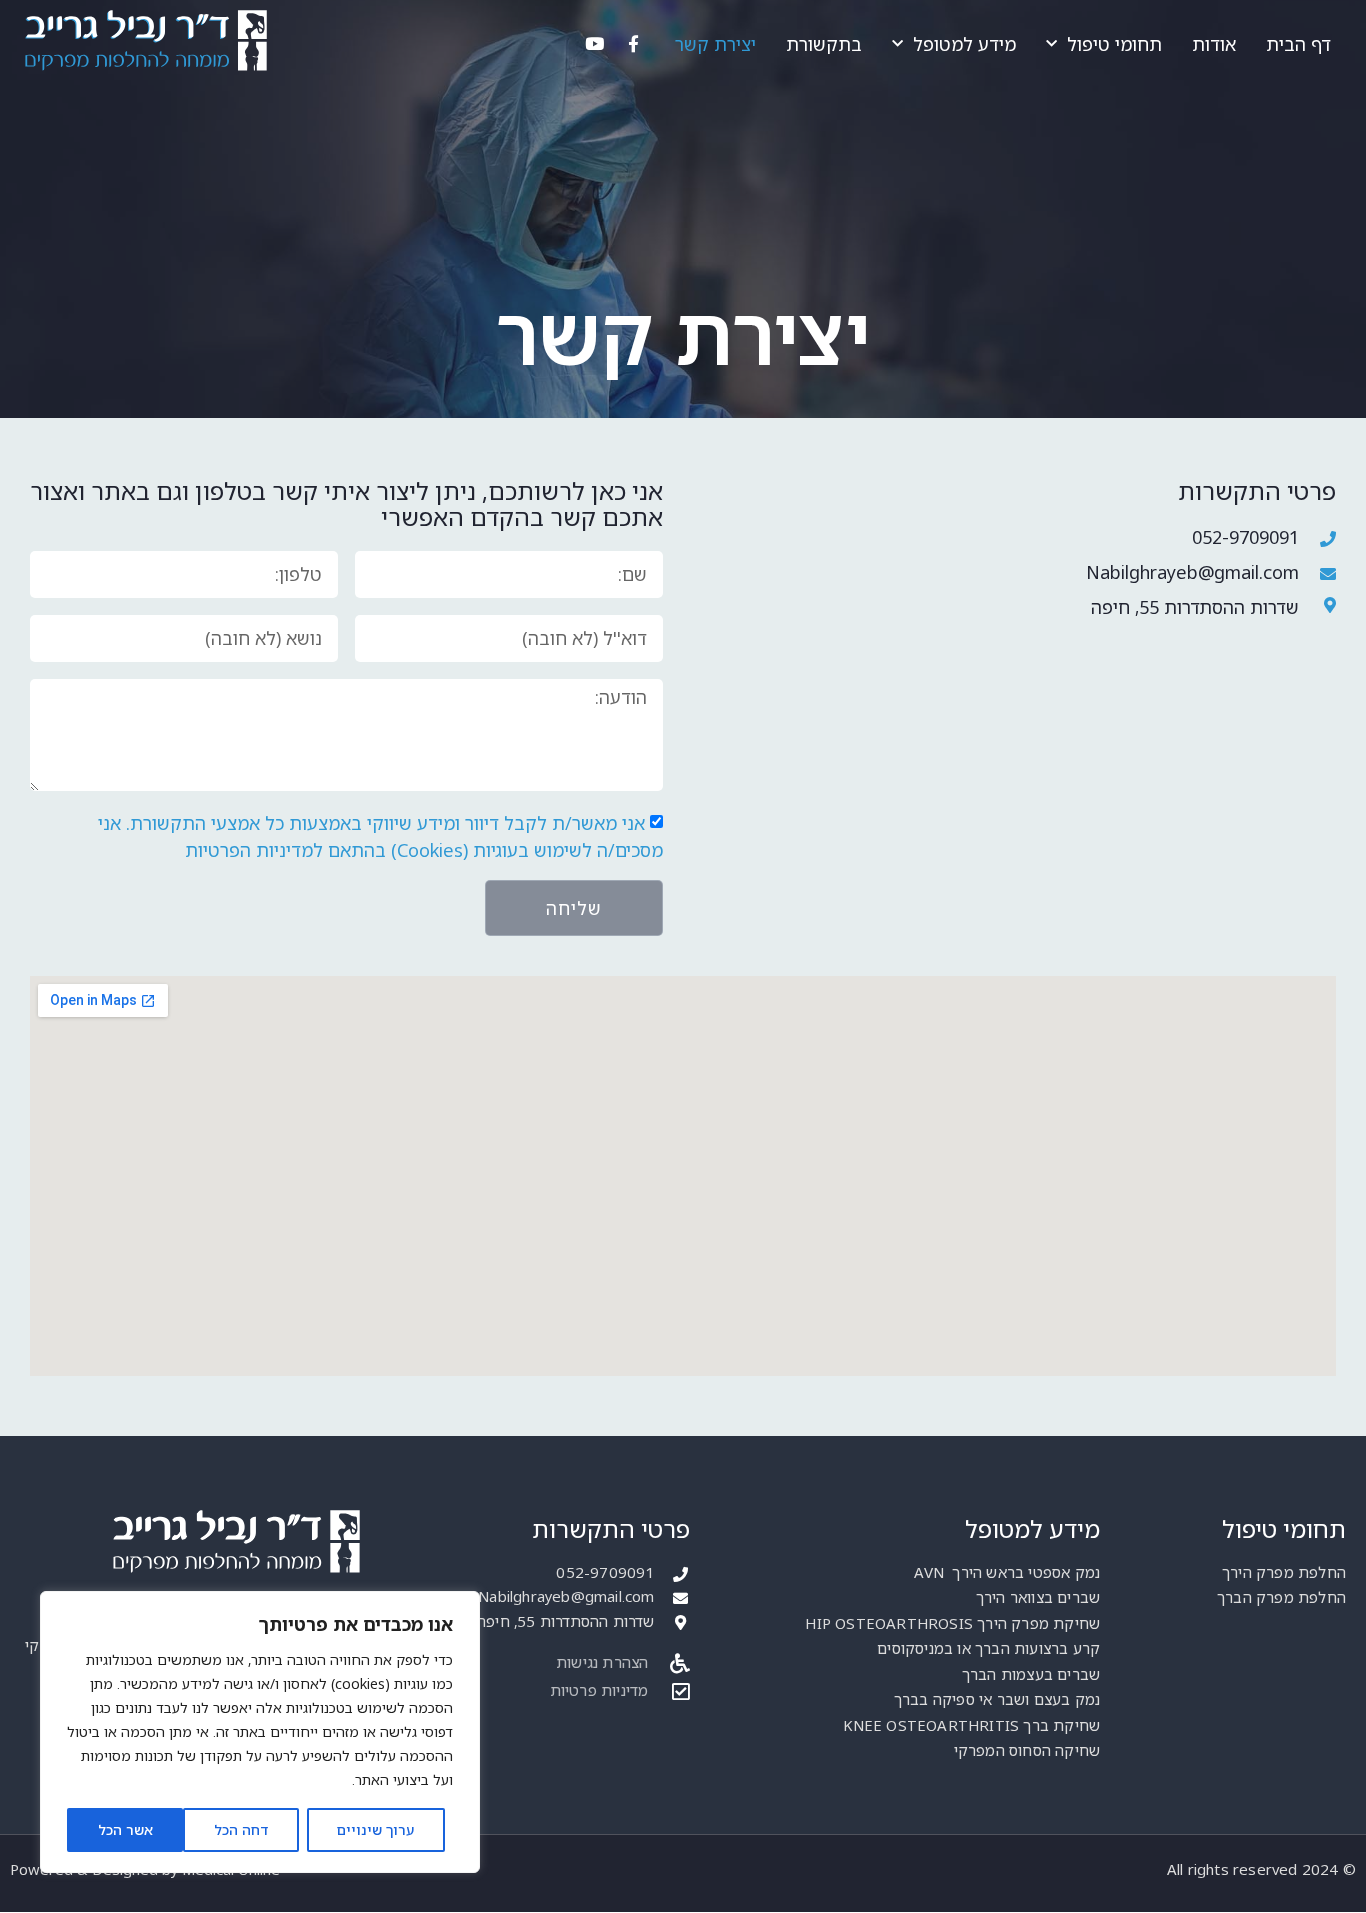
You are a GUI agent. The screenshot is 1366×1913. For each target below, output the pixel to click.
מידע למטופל (964, 44)
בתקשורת (824, 44)
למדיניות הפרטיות (254, 851)
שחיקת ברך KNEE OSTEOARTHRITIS (971, 1725)
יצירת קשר (715, 44)
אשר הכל (125, 1829)
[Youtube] (594, 44)
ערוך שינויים (375, 1829)
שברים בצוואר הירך (1038, 1597)
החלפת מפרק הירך (1284, 1572)
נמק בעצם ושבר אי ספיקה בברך (997, 1699)
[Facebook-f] (633, 44)
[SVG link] (145, 40)
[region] (260, 1732)
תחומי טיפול (1114, 44)
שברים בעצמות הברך (1031, 1674)
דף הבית (1298, 44)
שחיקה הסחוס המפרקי (1027, 1750)
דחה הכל (241, 1829)
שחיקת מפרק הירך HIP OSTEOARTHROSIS (952, 1623)
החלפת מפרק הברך (1281, 1597)
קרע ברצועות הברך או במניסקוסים (988, 1648)
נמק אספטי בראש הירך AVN (1007, 1572)
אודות (1214, 44)
